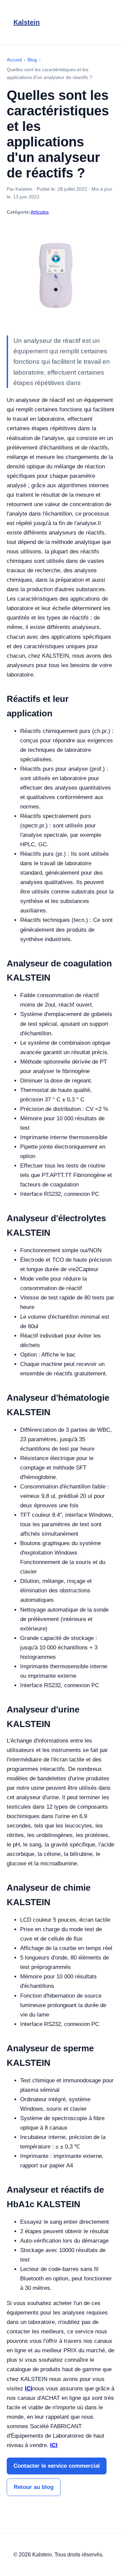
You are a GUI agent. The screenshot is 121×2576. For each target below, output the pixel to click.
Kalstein (27, 22)
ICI (29, 2389)
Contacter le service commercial (57, 2466)
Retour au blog (34, 2487)
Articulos (40, 212)
